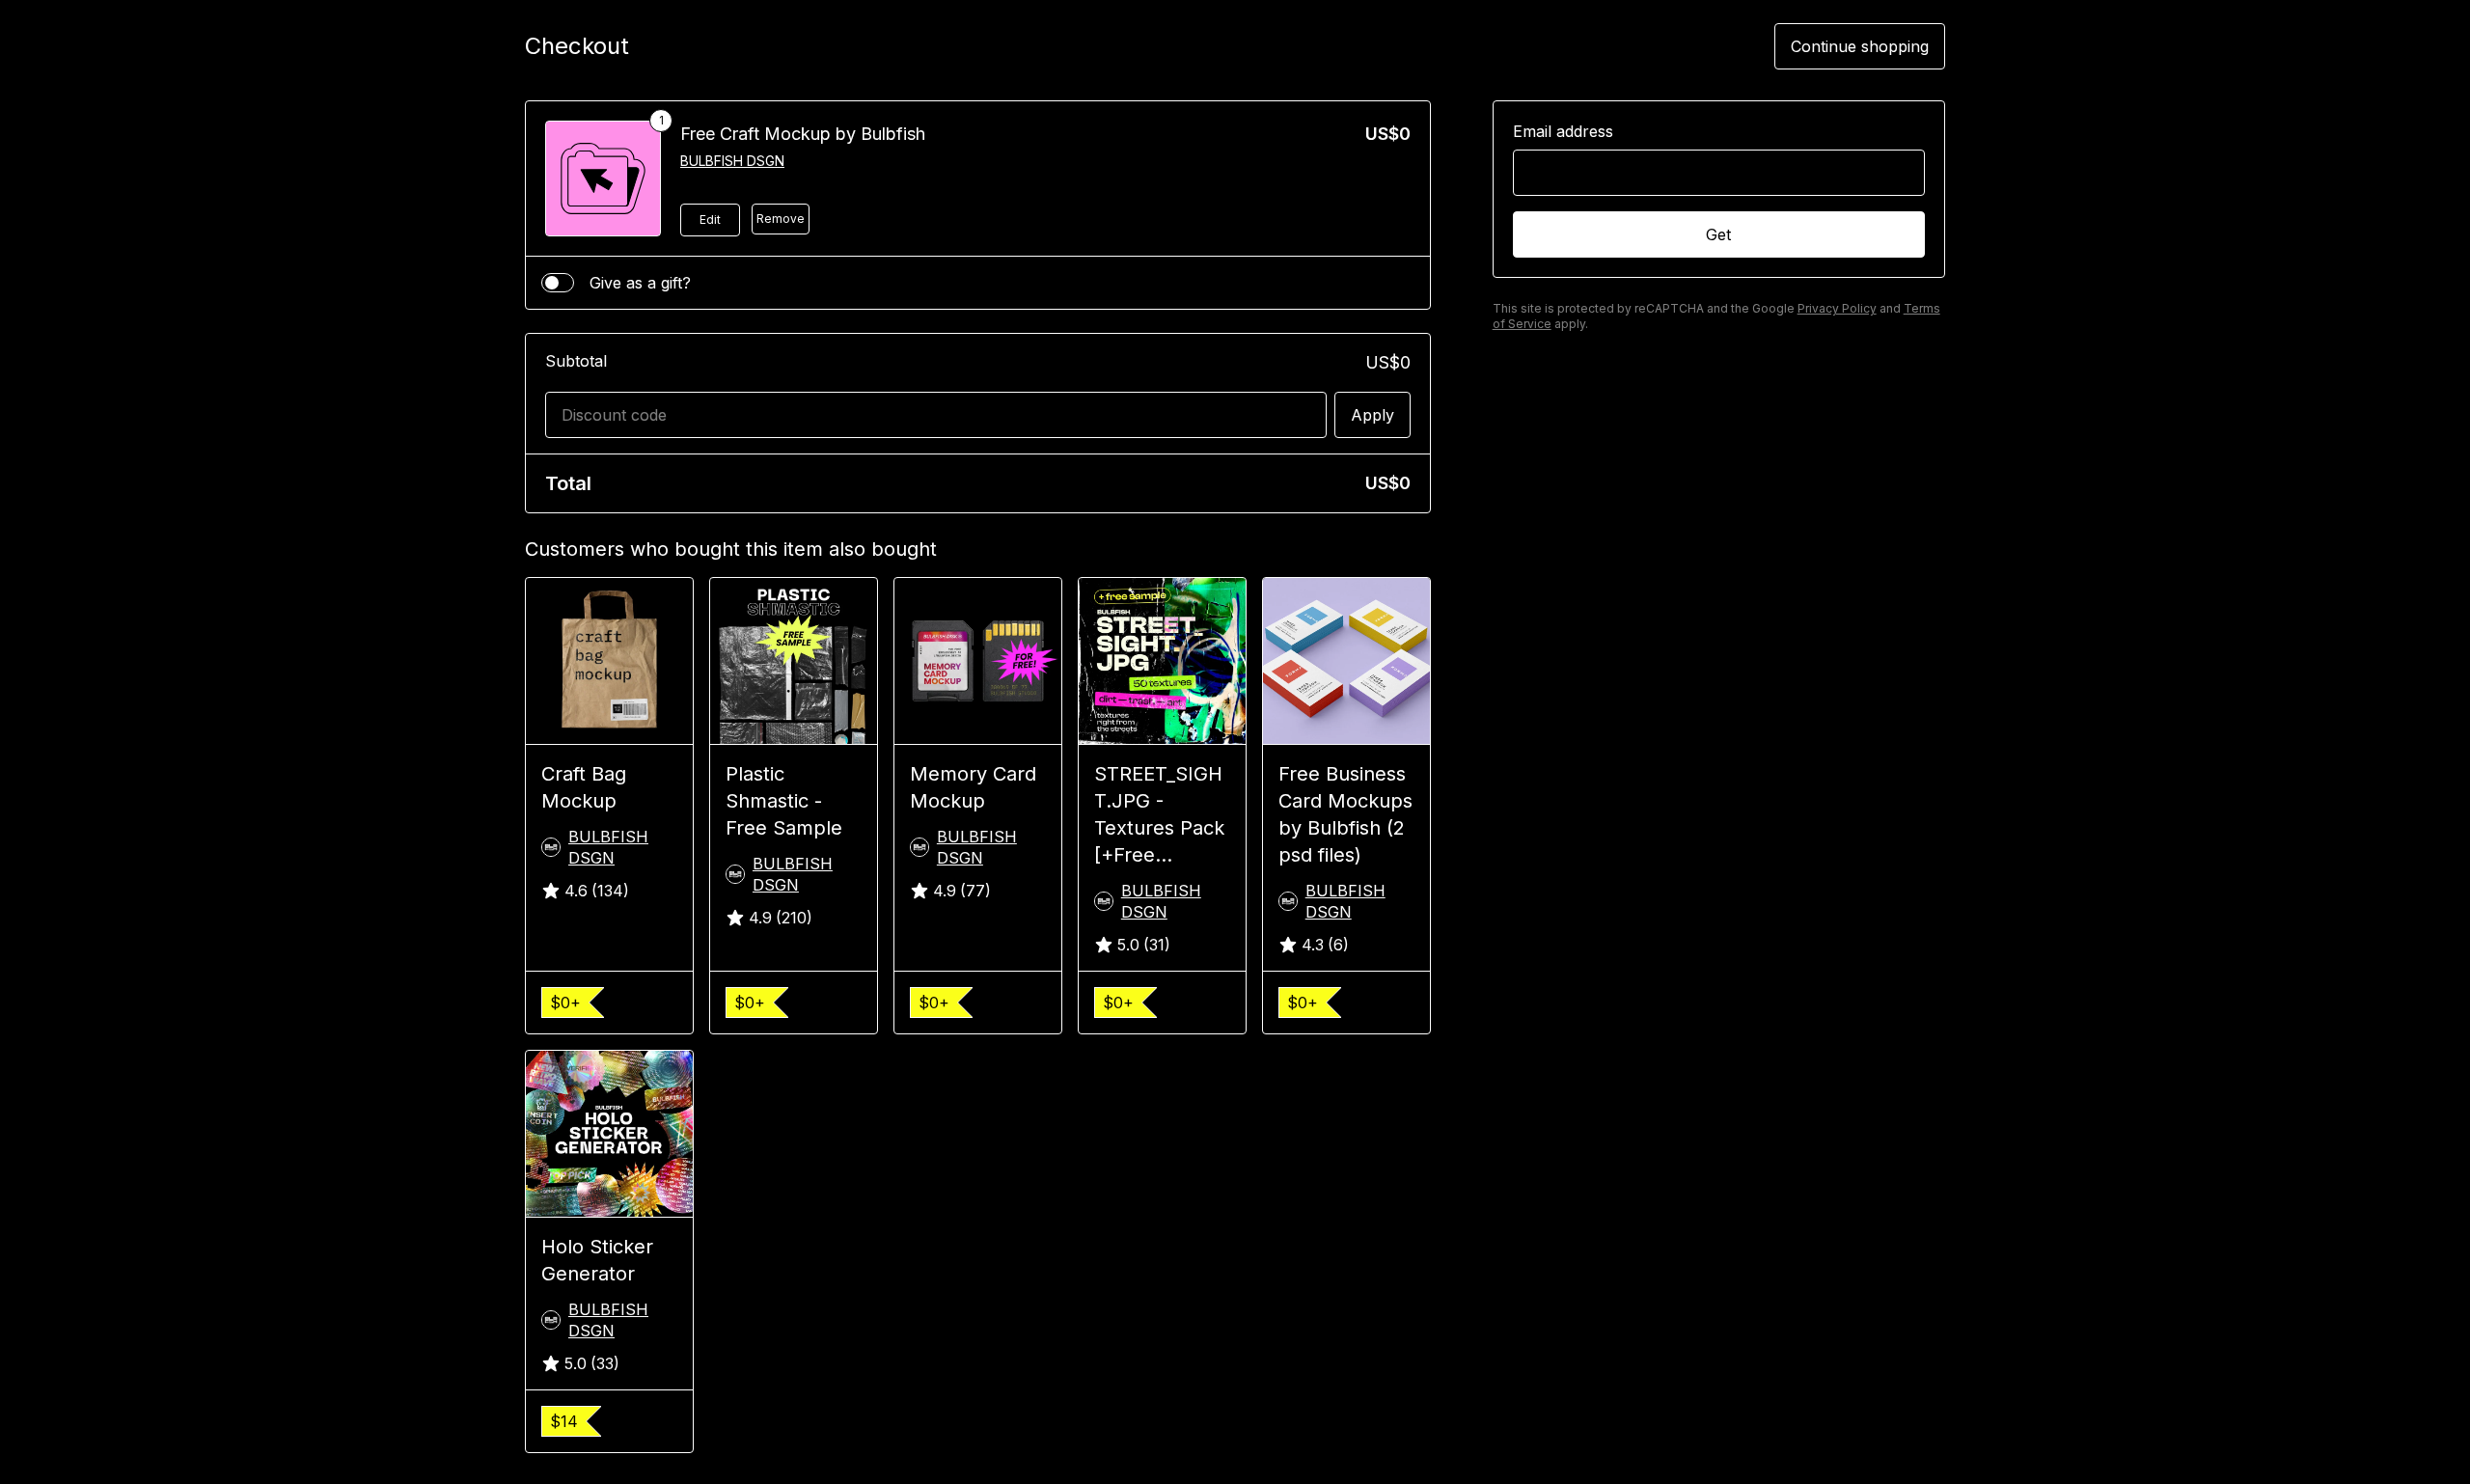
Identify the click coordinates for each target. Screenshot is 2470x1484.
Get (1718, 234)
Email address (1563, 131)
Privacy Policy (1837, 308)
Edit (710, 220)
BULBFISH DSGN (732, 161)
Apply (1372, 415)
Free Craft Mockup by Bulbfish (803, 134)
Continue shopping (1860, 46)
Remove (781, 219)
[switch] (558, 283)
